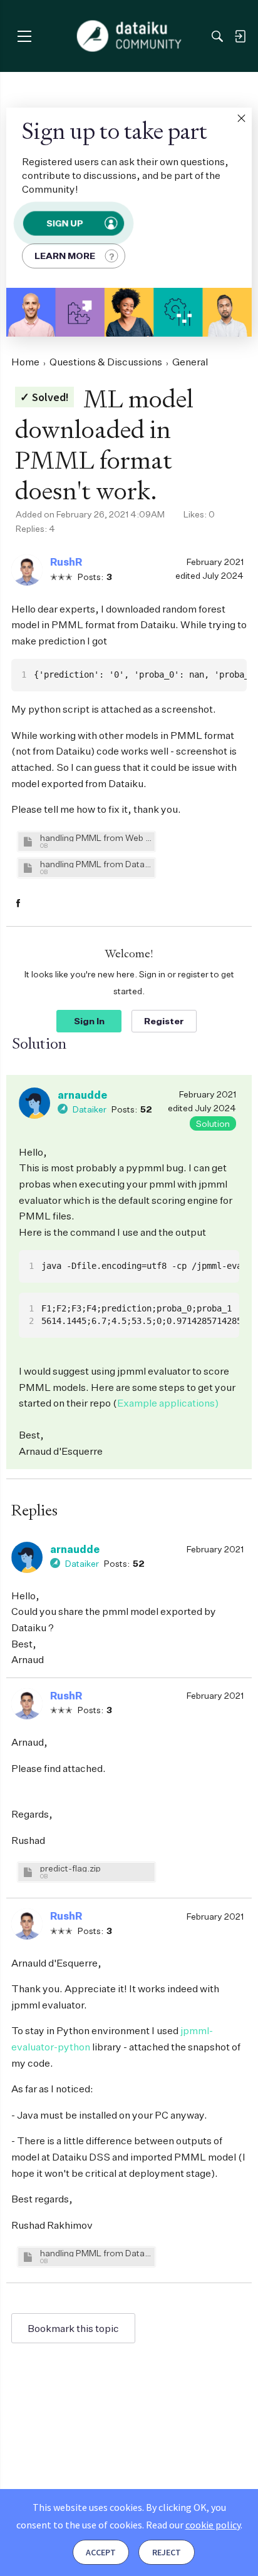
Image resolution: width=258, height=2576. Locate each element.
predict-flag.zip (70, 1868)
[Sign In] (240, 36)
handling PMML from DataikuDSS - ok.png (96, 2253)
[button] (241, 118)
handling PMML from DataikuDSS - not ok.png (96, 864)
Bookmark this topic (73, 2328)
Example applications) (168, 1403)
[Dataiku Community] (129, 36)
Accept (101, 2552)
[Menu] (24, 36)
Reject (167, 2552)
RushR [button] (66, 562)
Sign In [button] (89, 1021)
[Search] (217, 36)
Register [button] (164, 1021)
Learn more (65, 256)
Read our (193, 2525)
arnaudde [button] (82, 1095)
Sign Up (64, 223)
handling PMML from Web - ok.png (96, 837)
